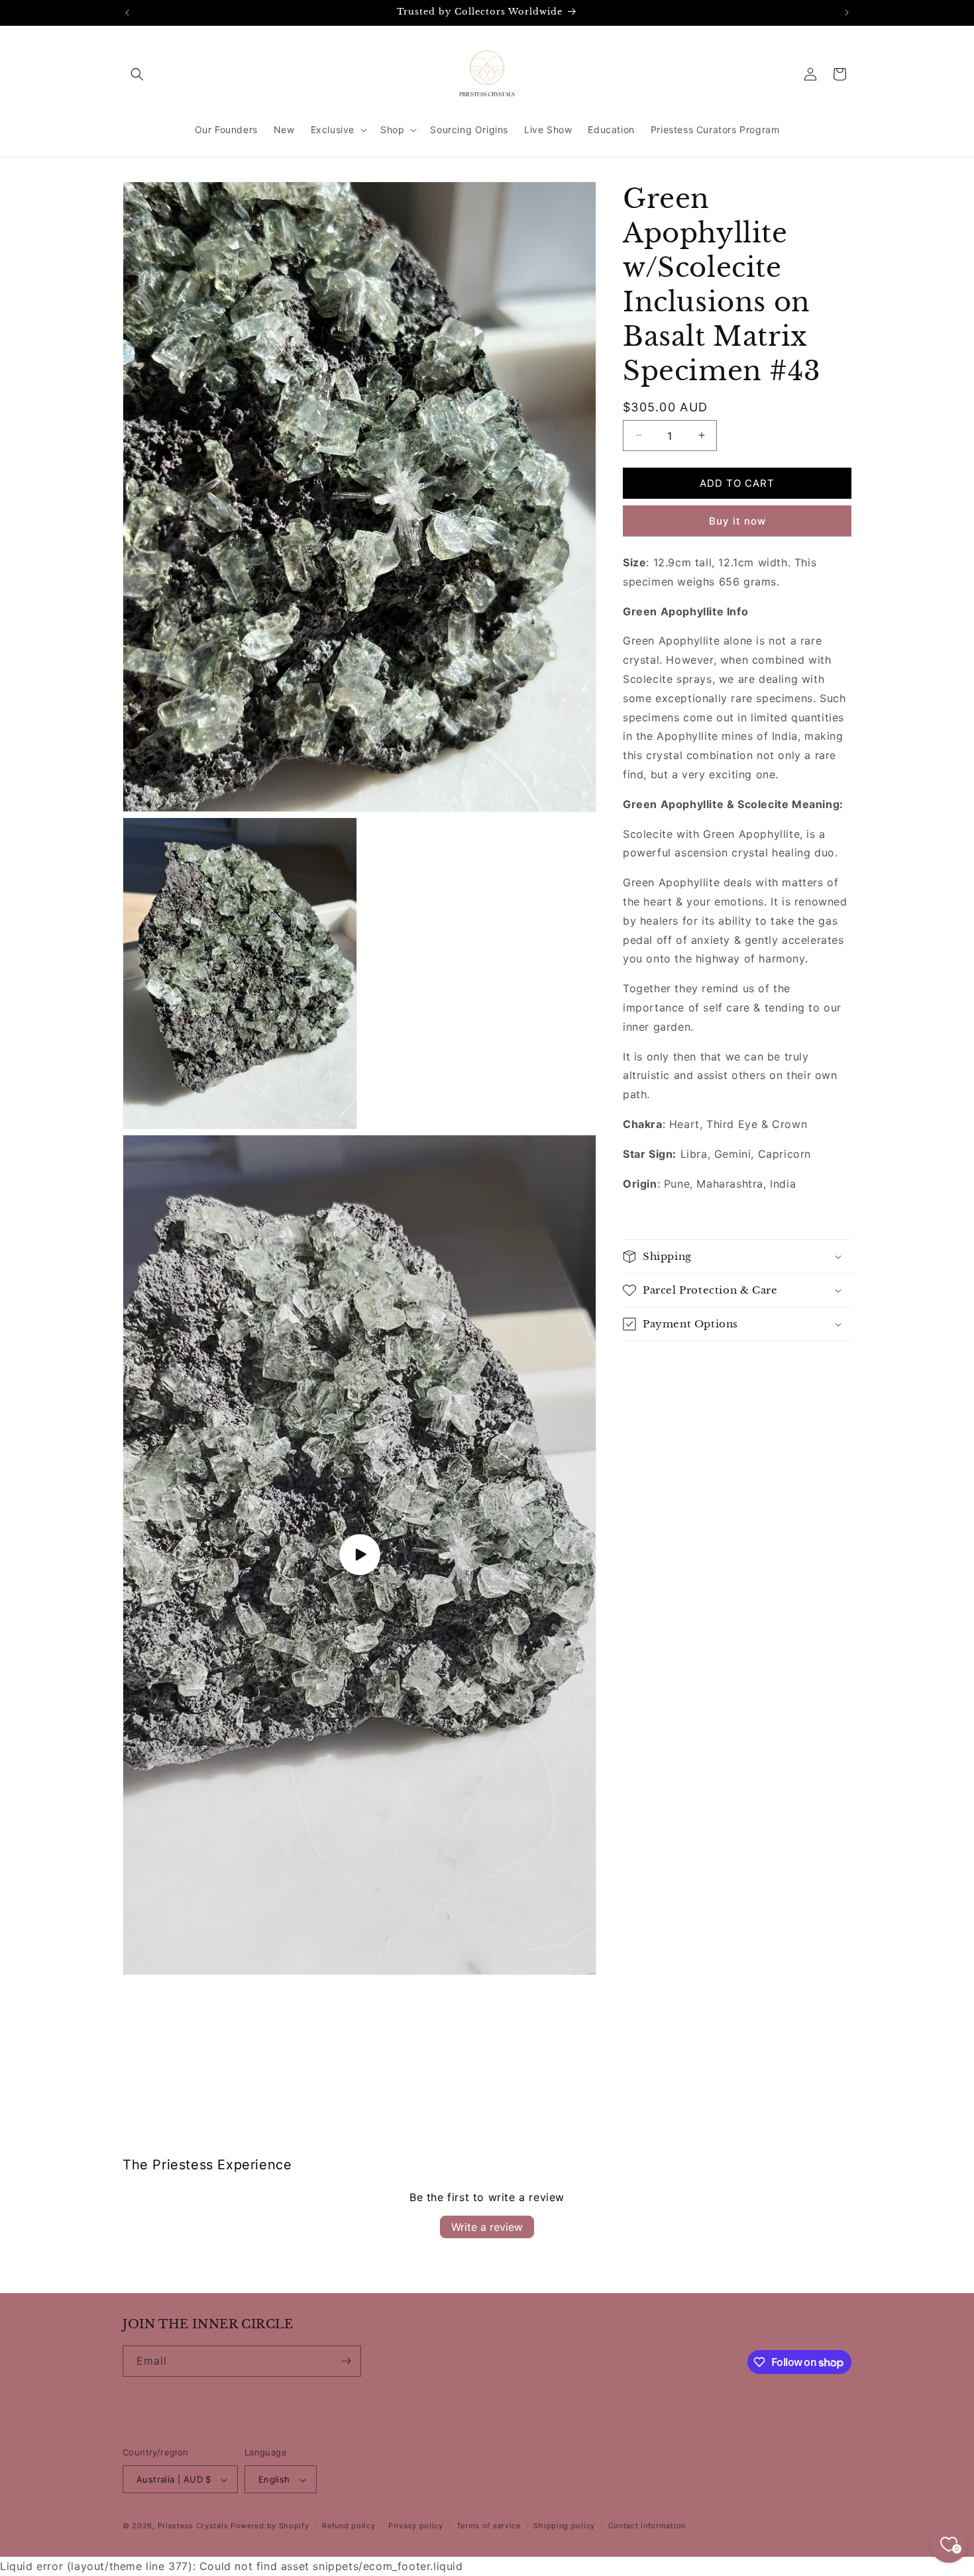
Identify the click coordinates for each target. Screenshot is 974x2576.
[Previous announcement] (127, 13)
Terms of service (489, 2526)
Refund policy (349, 2526)
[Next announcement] (847, 13)
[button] (137, 74)
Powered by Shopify (270, 2526)
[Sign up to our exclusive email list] (346, 2361)
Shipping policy (564, 2526)
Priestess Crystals (193, 2526)
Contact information (647, 2526)
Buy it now (737, 521)
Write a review (487, 2226)
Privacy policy (416, 2526)
